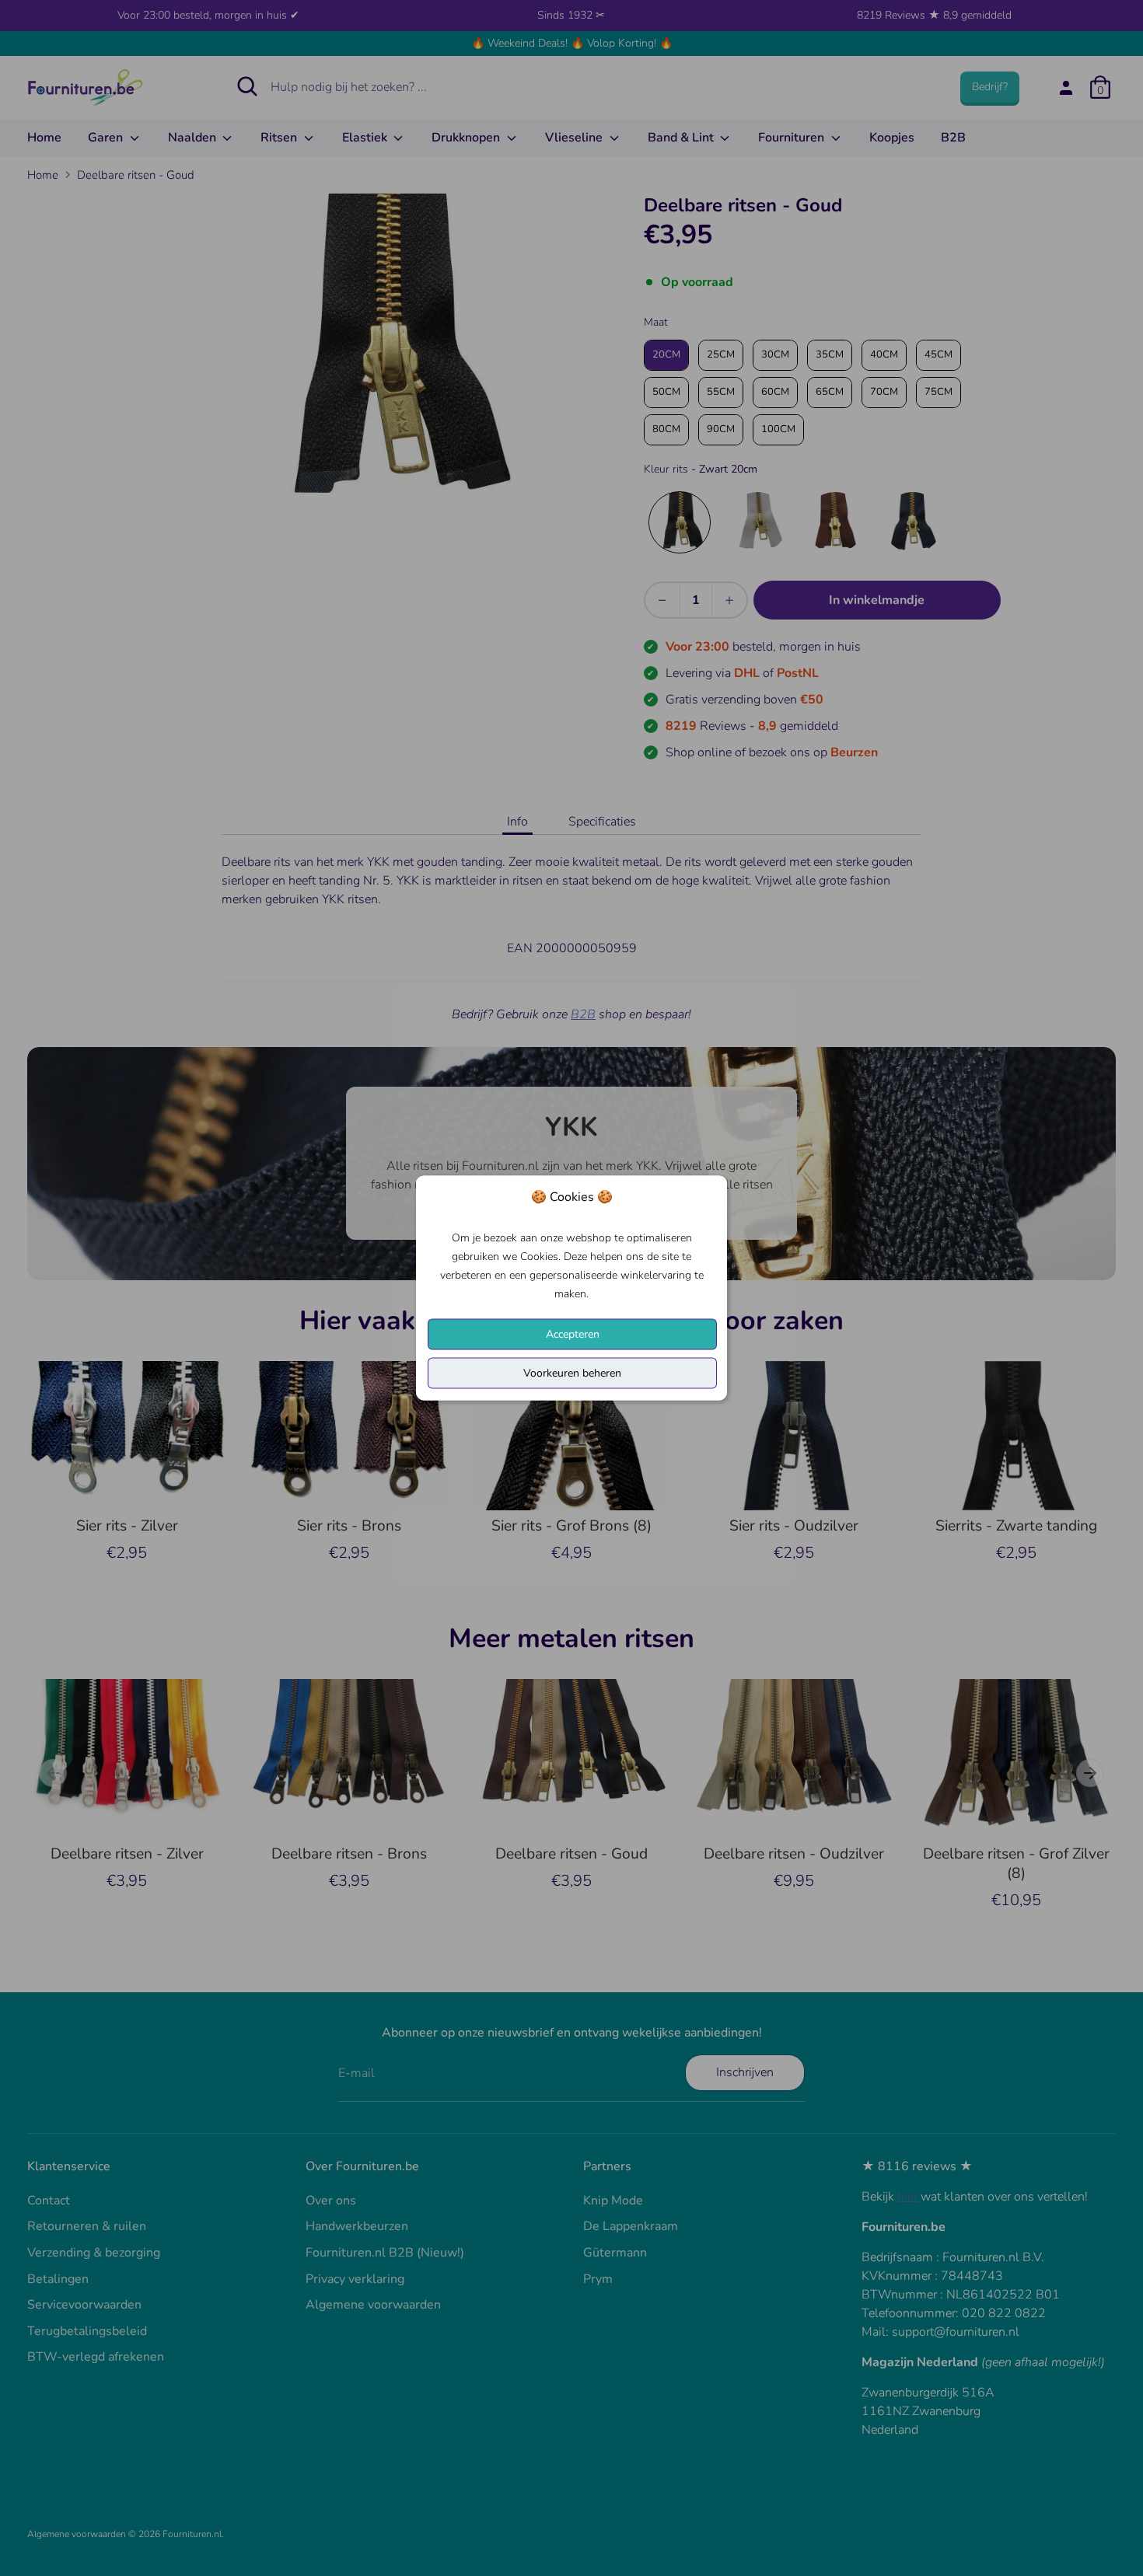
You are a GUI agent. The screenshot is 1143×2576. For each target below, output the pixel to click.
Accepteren (573, 1334)
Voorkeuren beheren (572, 1373)
